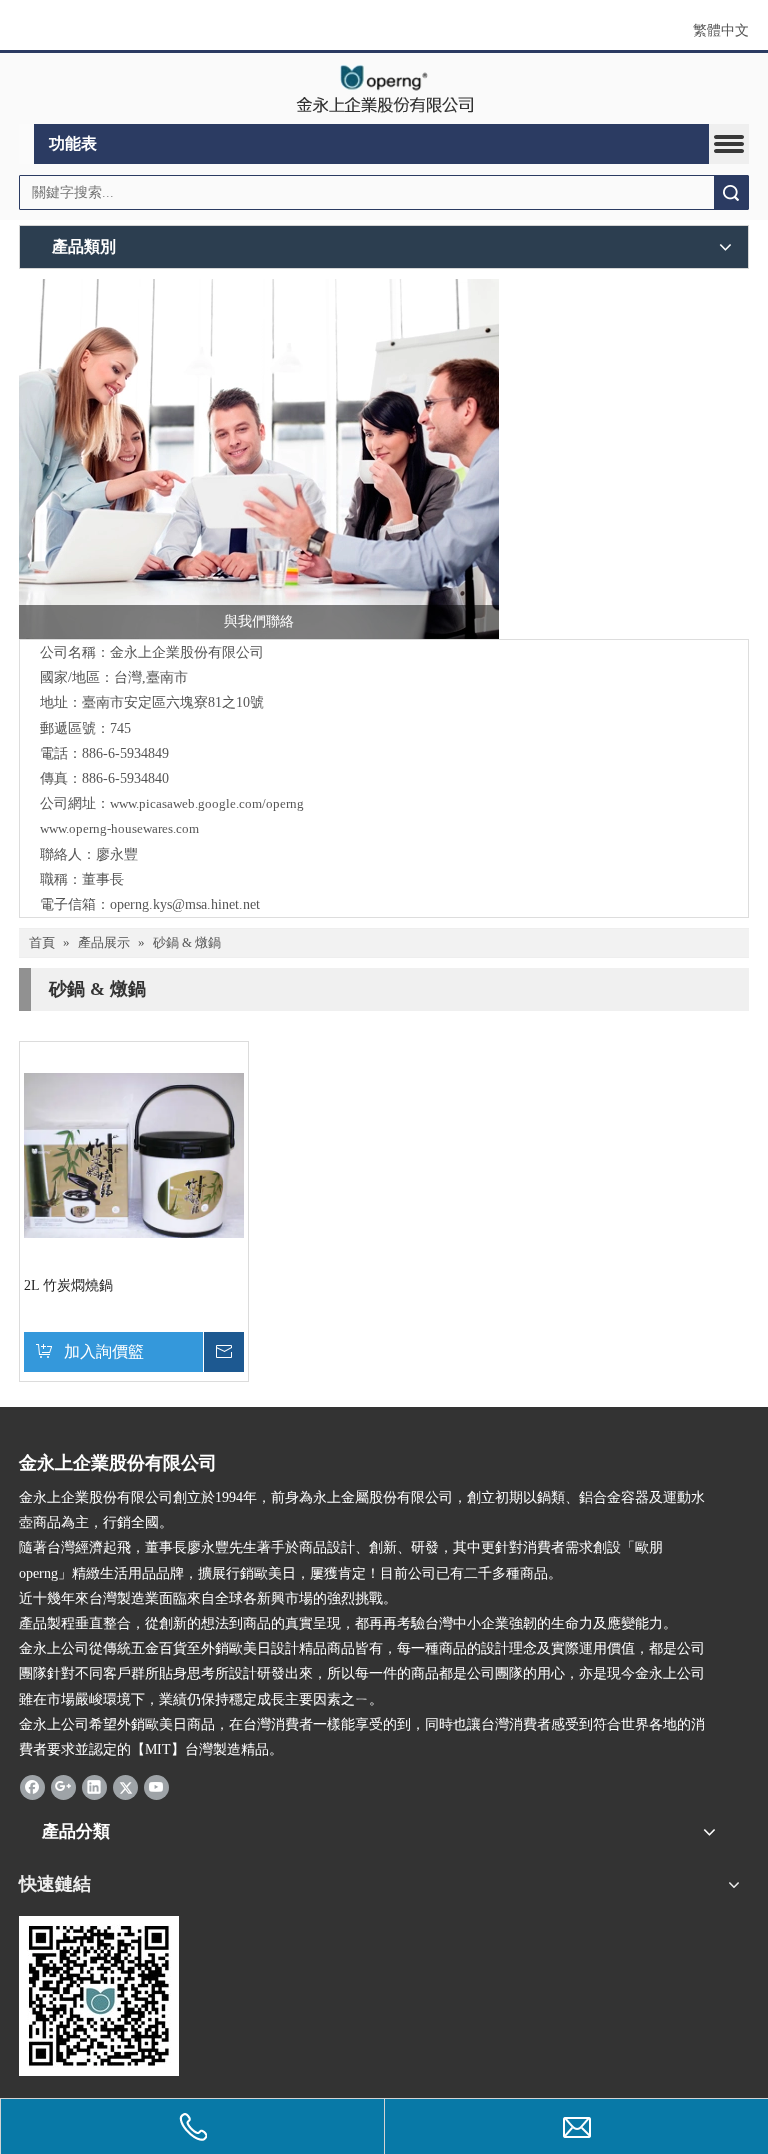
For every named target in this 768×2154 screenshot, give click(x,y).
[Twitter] (125, 1786)
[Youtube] (156, 1786)
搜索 (731, 192)
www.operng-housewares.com (119, 828)
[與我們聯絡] (259, 459)
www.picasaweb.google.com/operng (207, 803)
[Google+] (63, 1786)
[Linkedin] (94, 1786)
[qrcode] (99, 1996)
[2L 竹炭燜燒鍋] (134, 1154)
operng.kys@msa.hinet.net (185, 904)
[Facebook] (32, 1786)
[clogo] (384, 89)
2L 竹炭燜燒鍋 (68, 1285)
